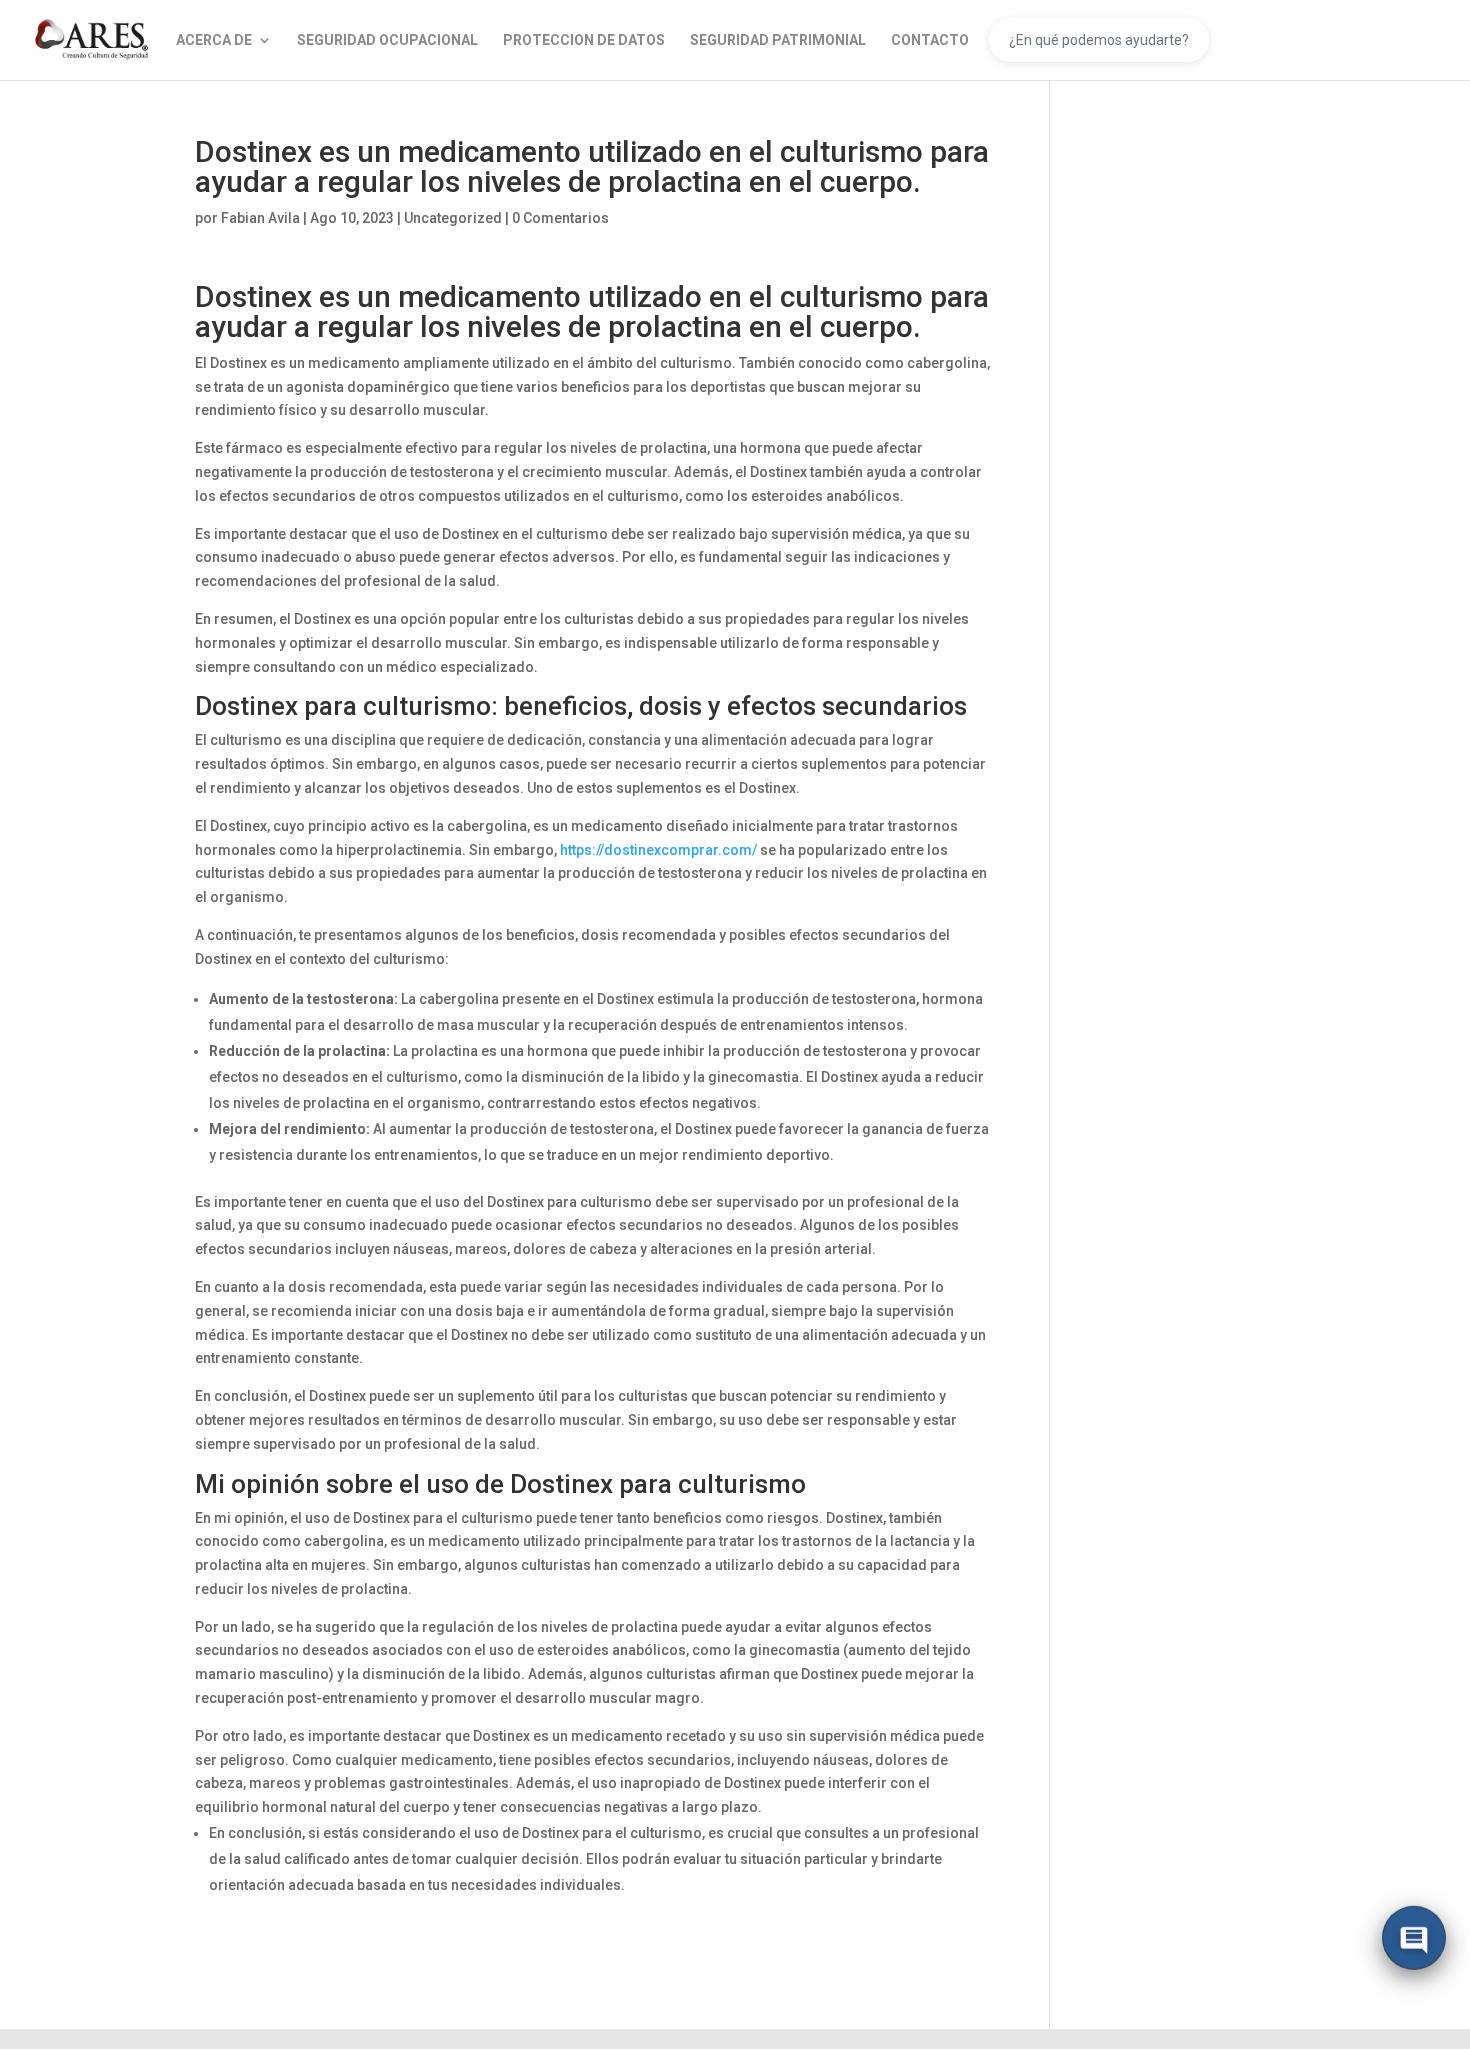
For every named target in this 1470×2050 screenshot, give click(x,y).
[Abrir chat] (1414, 1941)
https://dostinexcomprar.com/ (658, 850)
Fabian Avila (260, 218)
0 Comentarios (560, 218)
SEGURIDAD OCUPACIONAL (387, 40)
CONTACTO (930, 40)
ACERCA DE (214, 40)
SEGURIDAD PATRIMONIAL (778, 40)
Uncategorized (453, 218)
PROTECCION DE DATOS (584, 40)
